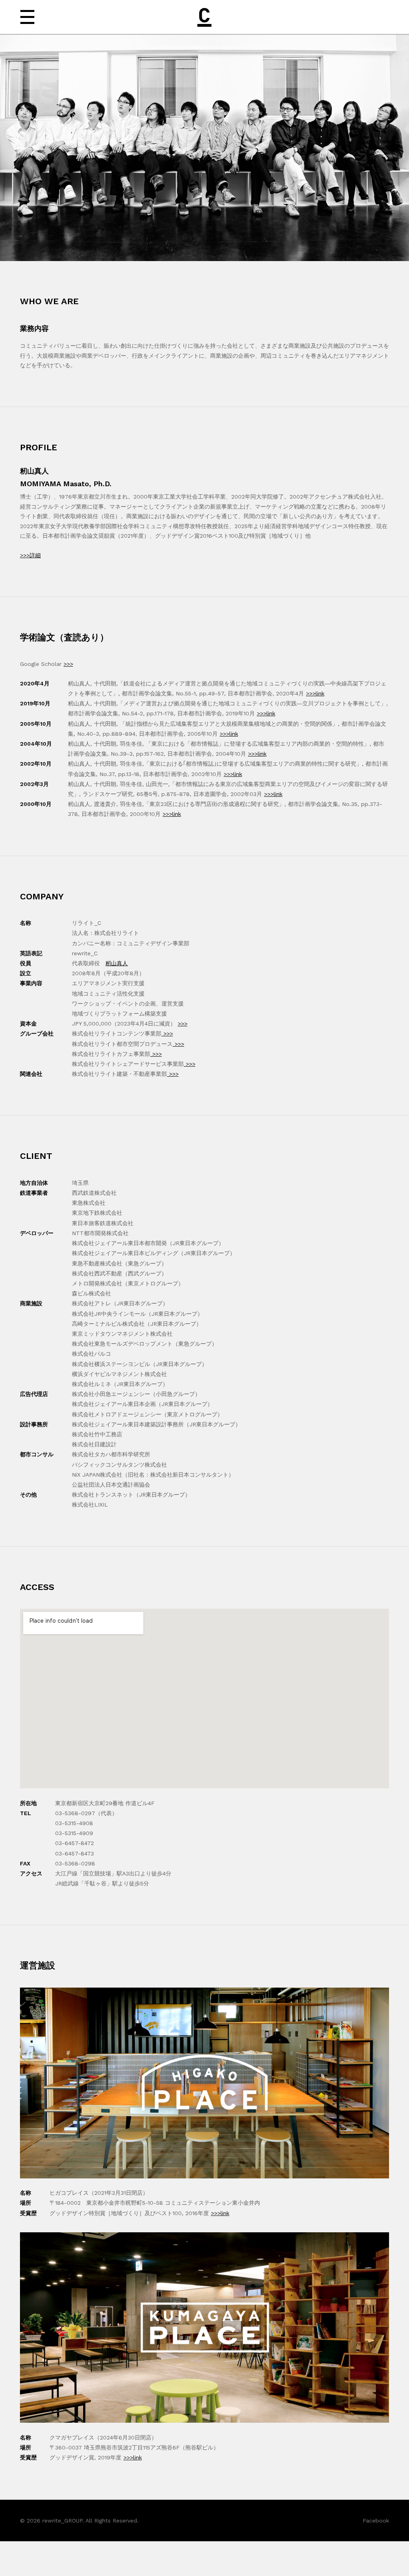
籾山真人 (117, 963)
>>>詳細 (30, 555)
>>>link (315, 693)
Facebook (376, 2521)
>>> (68, 664)
